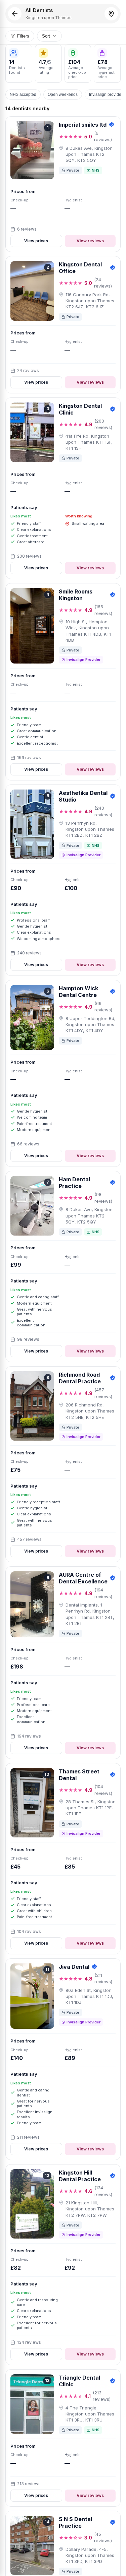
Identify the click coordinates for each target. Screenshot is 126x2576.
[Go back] (15, 14)
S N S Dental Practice (75, 2522)
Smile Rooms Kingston (76, 595)
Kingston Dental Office (80, 268)
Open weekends (63, 95)
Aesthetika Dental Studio (83, 796)
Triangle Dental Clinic (79, 2381)
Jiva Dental (74, 1967)
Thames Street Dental (79, 1775)
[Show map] (111, 14)
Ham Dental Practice (74, 1183)
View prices (36, 241)
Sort (46, 36)
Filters (23, 36)
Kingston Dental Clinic (80, 409)
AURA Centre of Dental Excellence (83, 1578)
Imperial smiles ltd (83, 125)
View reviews (90, 241)
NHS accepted (23, 95)
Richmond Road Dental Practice (80, 1378)
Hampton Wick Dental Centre (78, 992)
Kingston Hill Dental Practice (80, 2176)
